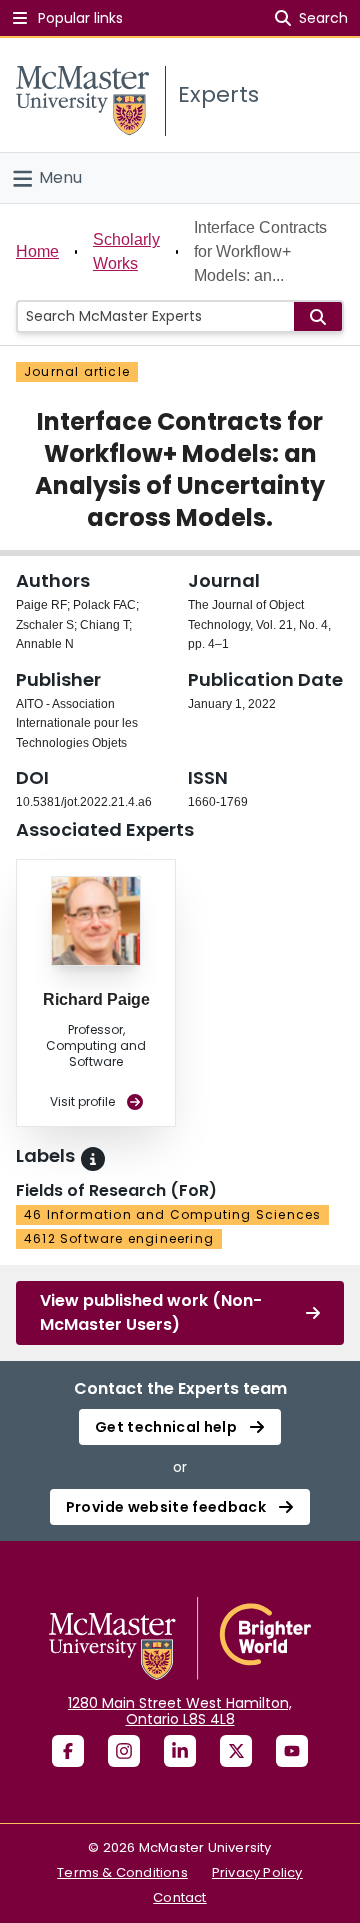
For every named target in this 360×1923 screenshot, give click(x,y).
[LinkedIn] (180, 1751)
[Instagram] (124, 1751)
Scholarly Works (126, 251)
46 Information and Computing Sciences (172, 1214)
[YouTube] (292, 1751)
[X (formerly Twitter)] (236, 1751)
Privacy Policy (257, 1872)
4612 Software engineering (119, 1238)
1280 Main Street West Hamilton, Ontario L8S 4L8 (180, 1711)
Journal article (77, 371)
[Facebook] (68, 1751)
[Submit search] (318, 316)
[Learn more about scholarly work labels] (93, 1159)
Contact (179, 1897)
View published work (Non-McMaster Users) (151, 1312)
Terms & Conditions (122, 1872)
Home (37, 251)
